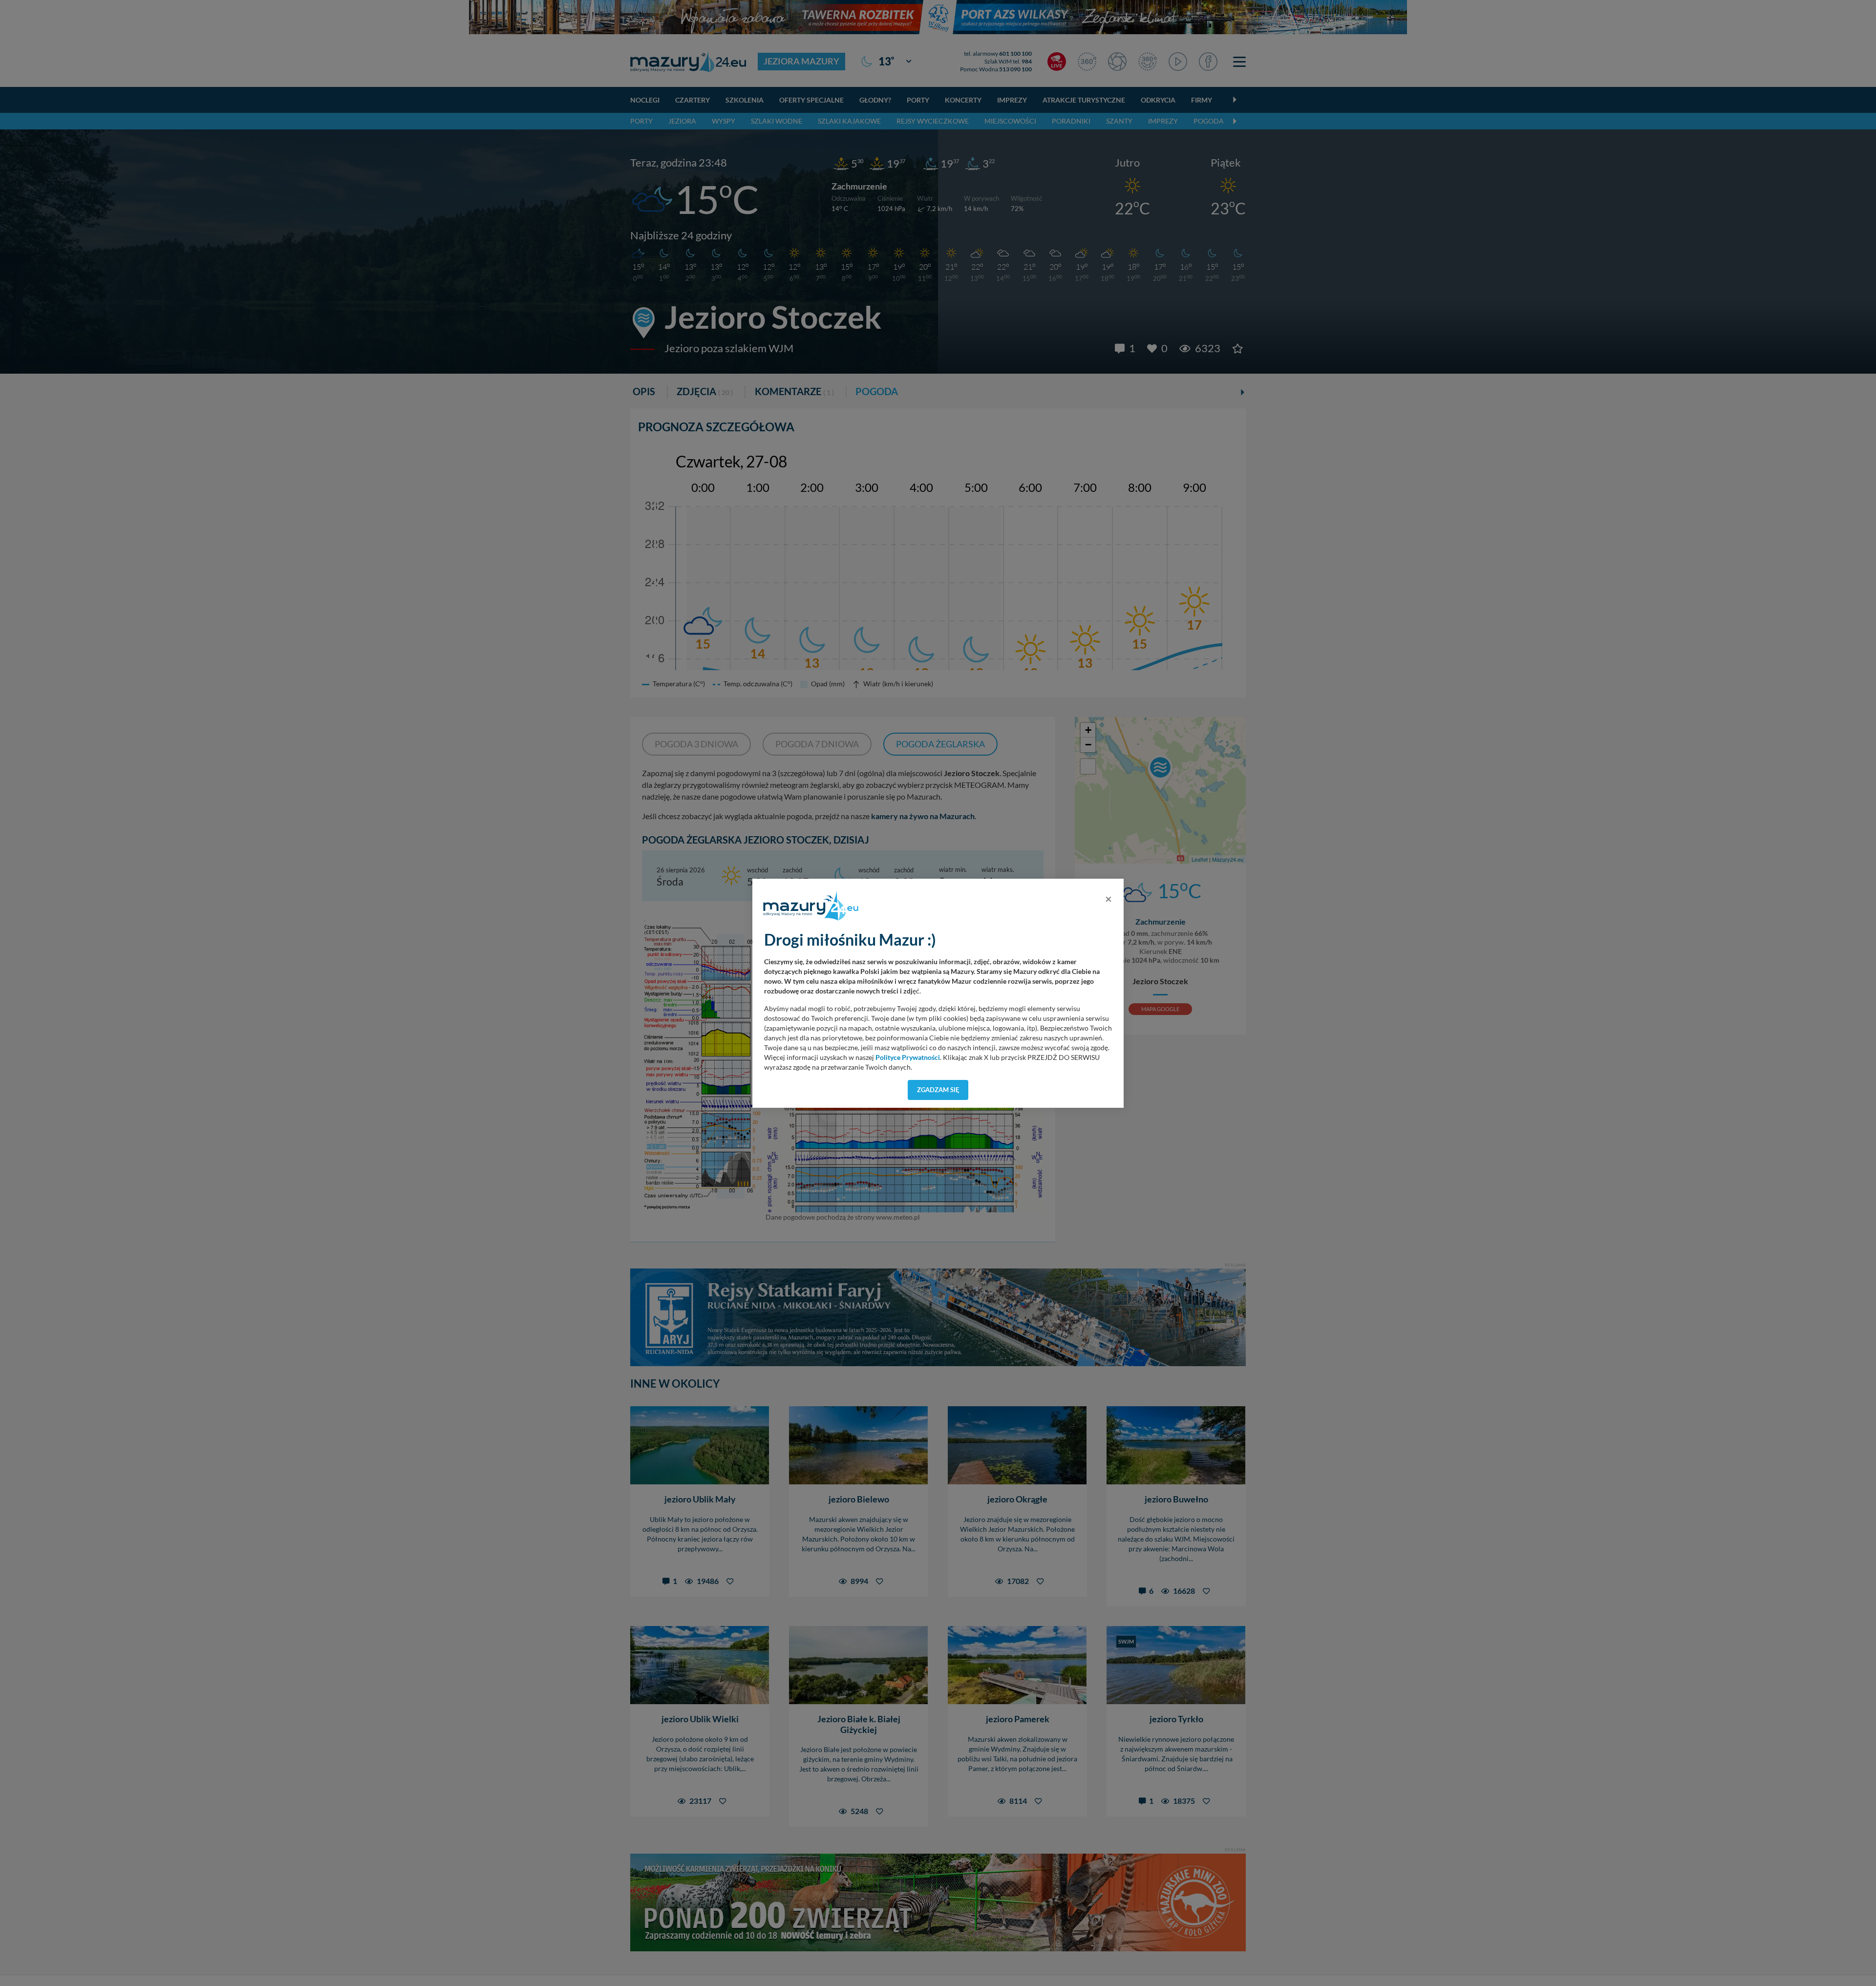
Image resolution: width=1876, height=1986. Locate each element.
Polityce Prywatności (908, 1057)
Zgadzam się (938, 1090)
